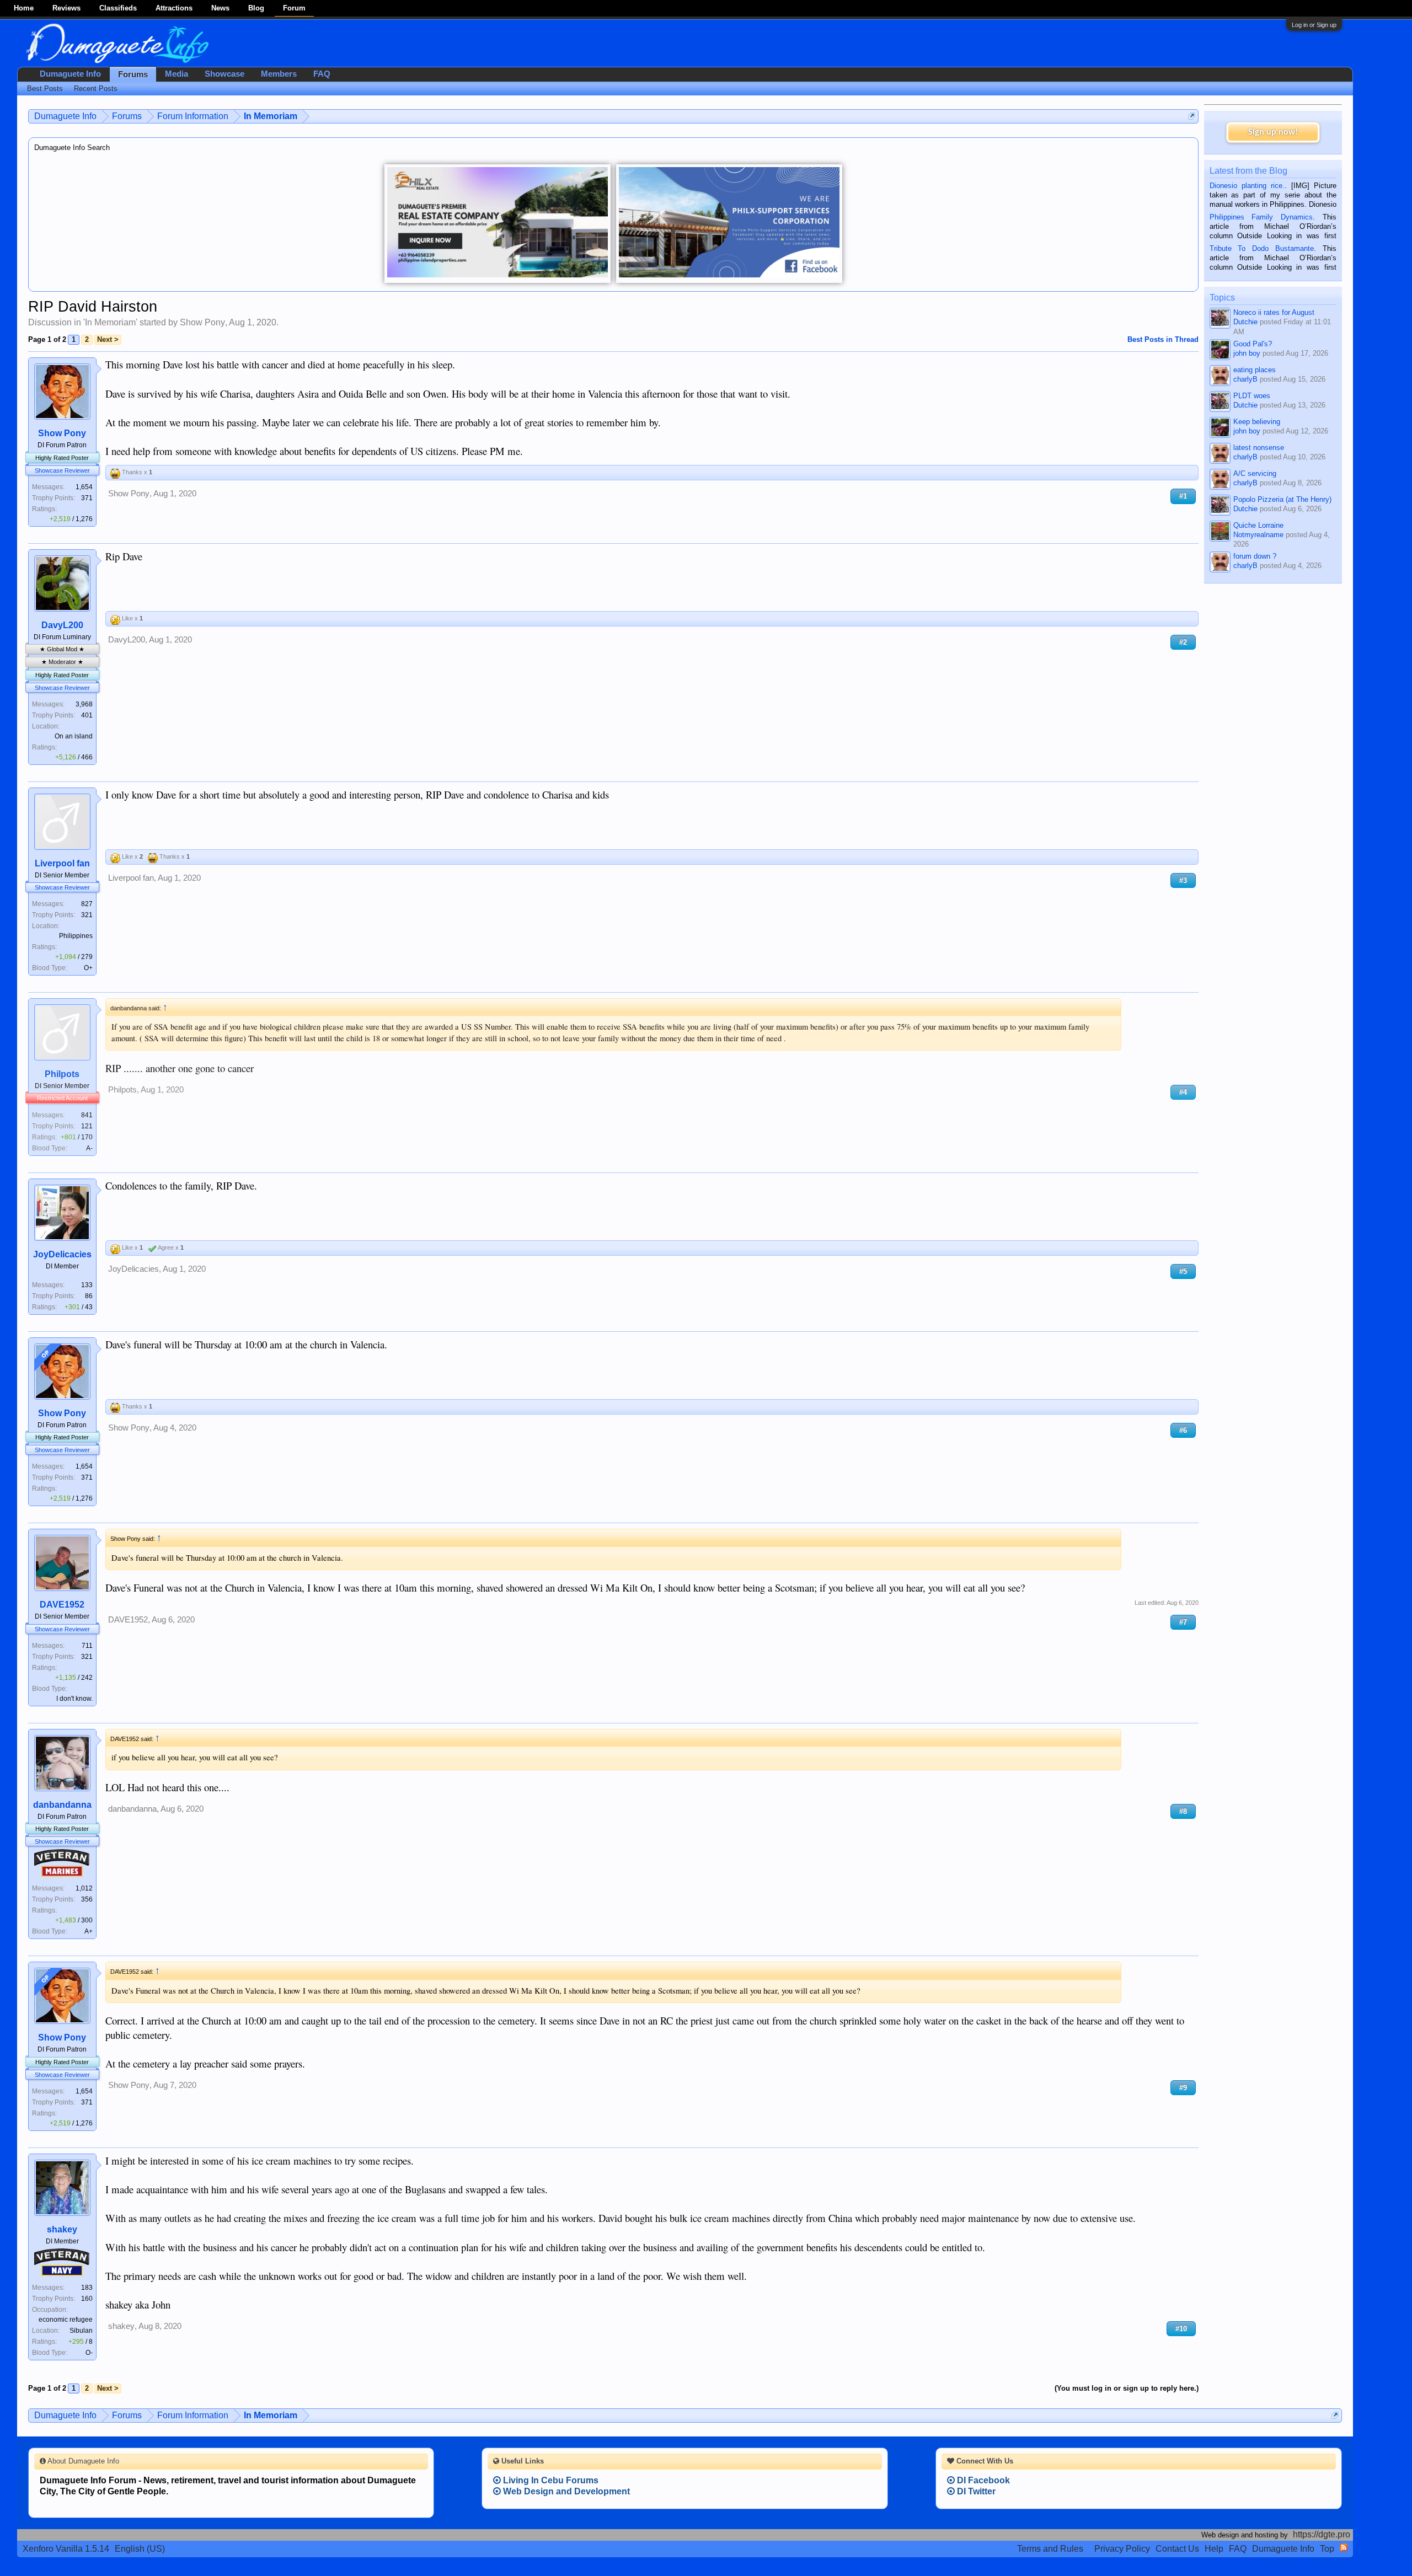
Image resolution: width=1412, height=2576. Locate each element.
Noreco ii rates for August (1274, 312)
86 (89, 1296)
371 (87, 498)
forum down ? (1255, 556)
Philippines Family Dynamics (1261, 217)
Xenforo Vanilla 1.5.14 (66, 2549)
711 (87, 1646)
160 (87, 2299)
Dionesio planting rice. (1247, 186)
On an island (74, 736)
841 (87, 1115)
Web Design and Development (565, 2491)
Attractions (174, 8)
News (220, 8)
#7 (1183, 1622)
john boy (1247, 353)
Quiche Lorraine (1258, 525)
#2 (1183, 642)
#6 (1183, 1430)
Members (279, 74)
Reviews (66, 8)
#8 (1183, 1811)
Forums (133, 74)
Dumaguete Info (70, 74)
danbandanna (62, 1805)
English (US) (140, 2549)
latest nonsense (1259, 448)
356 (87, 1899)
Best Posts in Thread (1163, 339)
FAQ (322, 74)
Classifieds (118, 8)
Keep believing (1257, 422)
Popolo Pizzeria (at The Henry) (1282, 499)
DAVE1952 (62, 1605)
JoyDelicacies (62, 1254)
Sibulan (81, 2331)
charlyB (1245, 379)
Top (1327, 2549)
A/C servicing (1255, 473)
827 (87, 904)
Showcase (224, 74)
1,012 (84, 1888)
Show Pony (202, 322)
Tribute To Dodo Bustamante (1262, 248)
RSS (1344, 2547)
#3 (1183, 880)
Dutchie (1245, 322)
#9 (1183, 2088)
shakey (62, 2229)
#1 (1183, 496)
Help (1214, 2549)
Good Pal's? (1253, 344)
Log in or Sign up (1314, 25)
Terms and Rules (1050, 2549)
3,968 (84, 704)
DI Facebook (982, 2480)
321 (87, 915)
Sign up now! (1273, 132)
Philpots (62, 1074)
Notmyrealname (1258, 535)
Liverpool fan (62, 863)
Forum (294, 8)
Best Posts (45, 89)
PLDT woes (1252, 396)
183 (87, 2288)
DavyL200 (62, 625)
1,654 (84, 487)
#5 (1183, 1271)
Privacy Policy (1122, 2549)
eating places (1255, 370)
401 (87, 715)
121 (87, 1126)
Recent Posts (96, 89)
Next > (108, 339)
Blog (256, 8)
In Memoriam (110, 322)
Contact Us (1177, 2549)
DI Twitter (975, 2491)
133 (87, 1285)
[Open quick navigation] (1192, 116)
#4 (1183, 1092)
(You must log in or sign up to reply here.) (1127, 2388)
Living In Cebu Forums (550, 2480)
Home (24, 8)
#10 (1181, 2329)
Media (176, 74)
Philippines (76, 936)
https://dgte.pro (1322, 2534)
